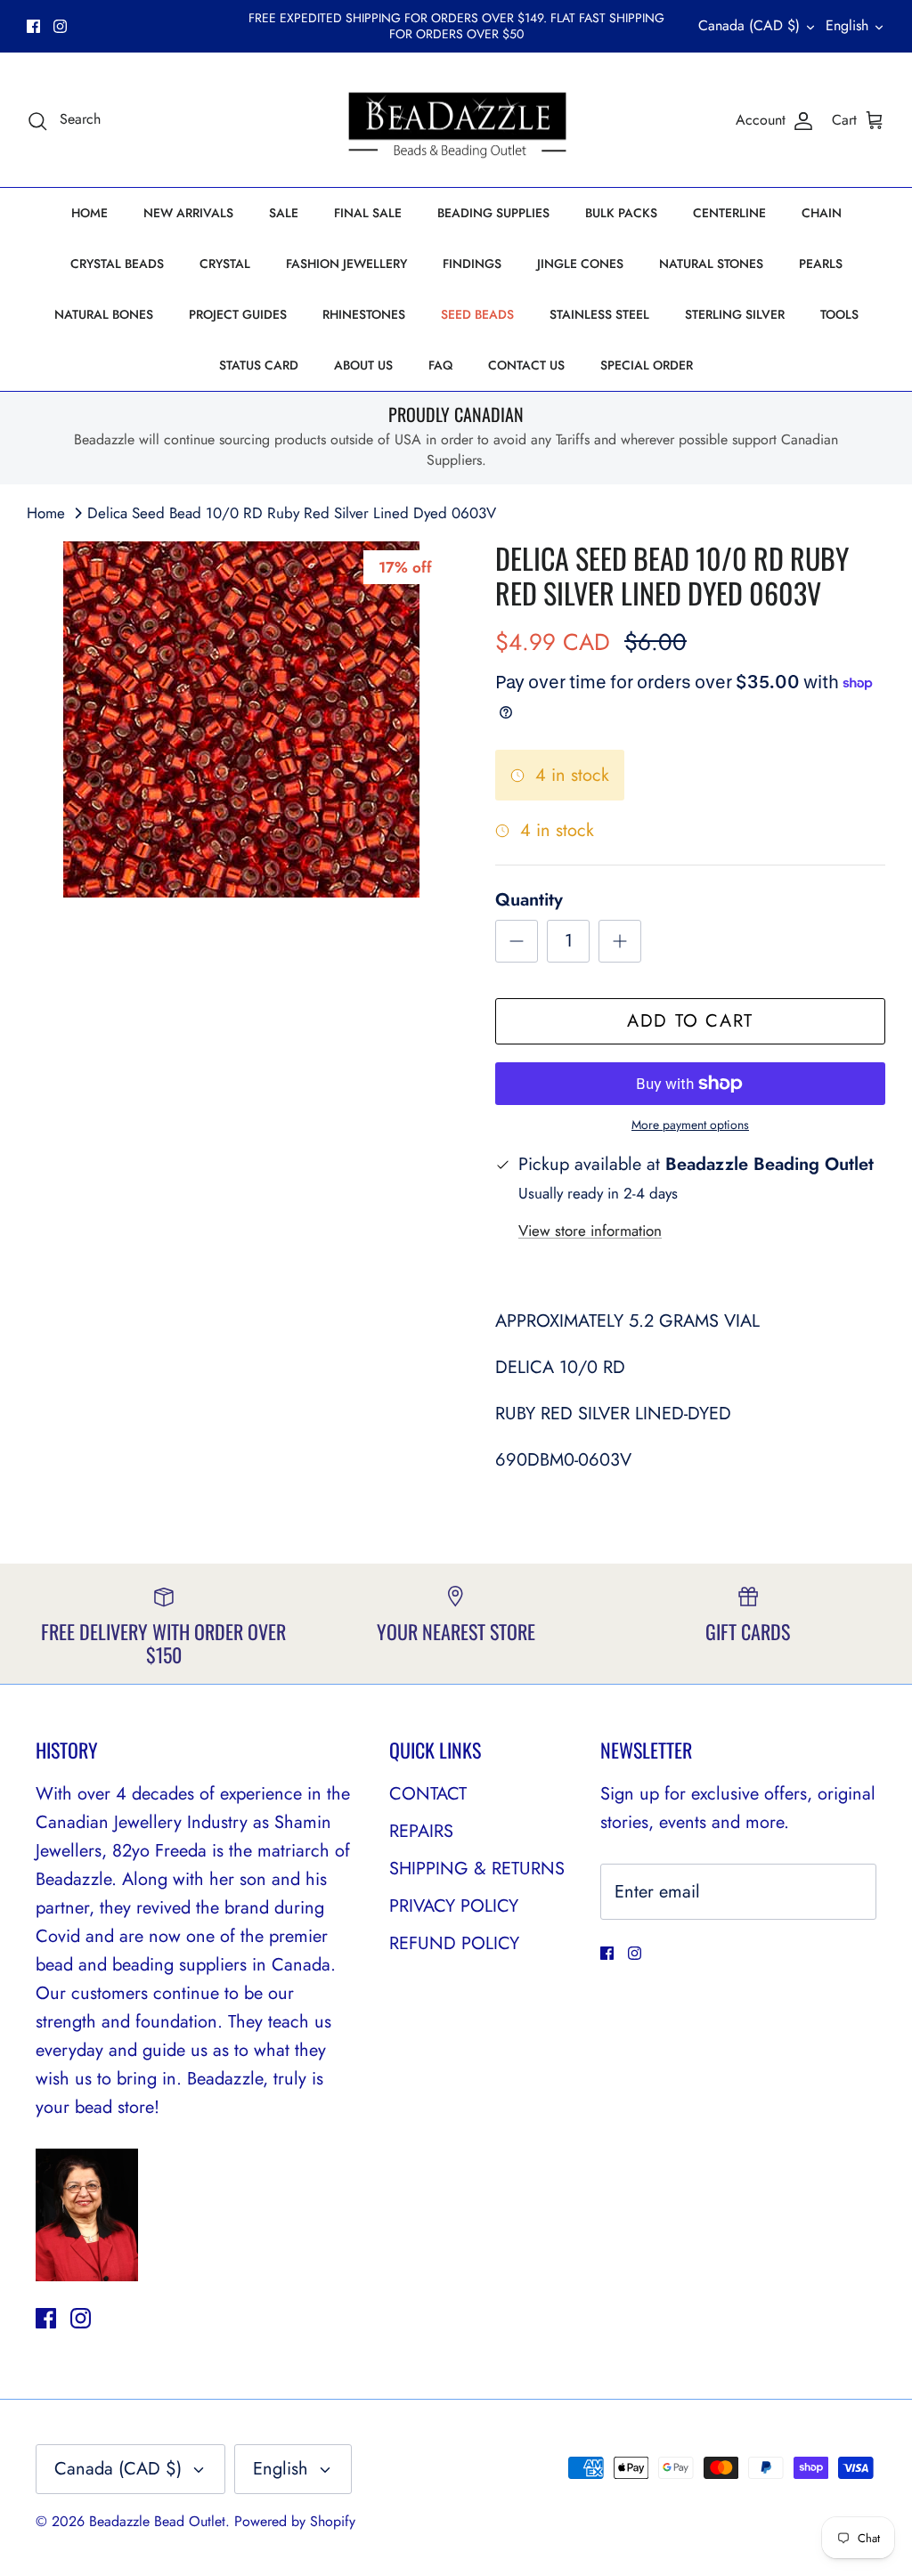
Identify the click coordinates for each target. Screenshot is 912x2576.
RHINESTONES (364, 314)
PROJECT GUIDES (238, 314)
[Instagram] (60, 26)
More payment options (690, 1125)
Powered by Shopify (295, 2521)
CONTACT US (526, 365)
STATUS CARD (259, 365)
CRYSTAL (225, 264)
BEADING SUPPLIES (493, 213)
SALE (284, 213)
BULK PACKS (621, 213)
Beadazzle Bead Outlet (157, 2521)
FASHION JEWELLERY (346, 264)
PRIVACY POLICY (454, 1906)
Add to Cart (690, 1021)
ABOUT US (363, 365)
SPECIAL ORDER (647, 365)
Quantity (529, 900)
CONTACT (428, 1794)
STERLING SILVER (735, 314)
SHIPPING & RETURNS (477, 1869)
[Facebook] (33, 26)
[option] (241, 719)
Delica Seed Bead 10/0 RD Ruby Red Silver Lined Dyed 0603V (292, 513)
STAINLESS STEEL (599, 314)
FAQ (440, 365)
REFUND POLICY (454, 1943)
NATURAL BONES (104, 314)
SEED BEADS (477, 314)
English (847, 25)
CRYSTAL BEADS (117, 264)
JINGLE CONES (580, 264)
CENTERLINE (729, 213)
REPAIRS (421, 1831)
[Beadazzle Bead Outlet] (456, 120)
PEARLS (821, 264)
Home (46, 513)
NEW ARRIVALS (188, 213)
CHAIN (822, 213)
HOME (90, 213)
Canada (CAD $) (749, 25)
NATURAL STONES (711, 264)
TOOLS (839, 314)
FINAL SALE (368, 213)
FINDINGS (472, 264)
